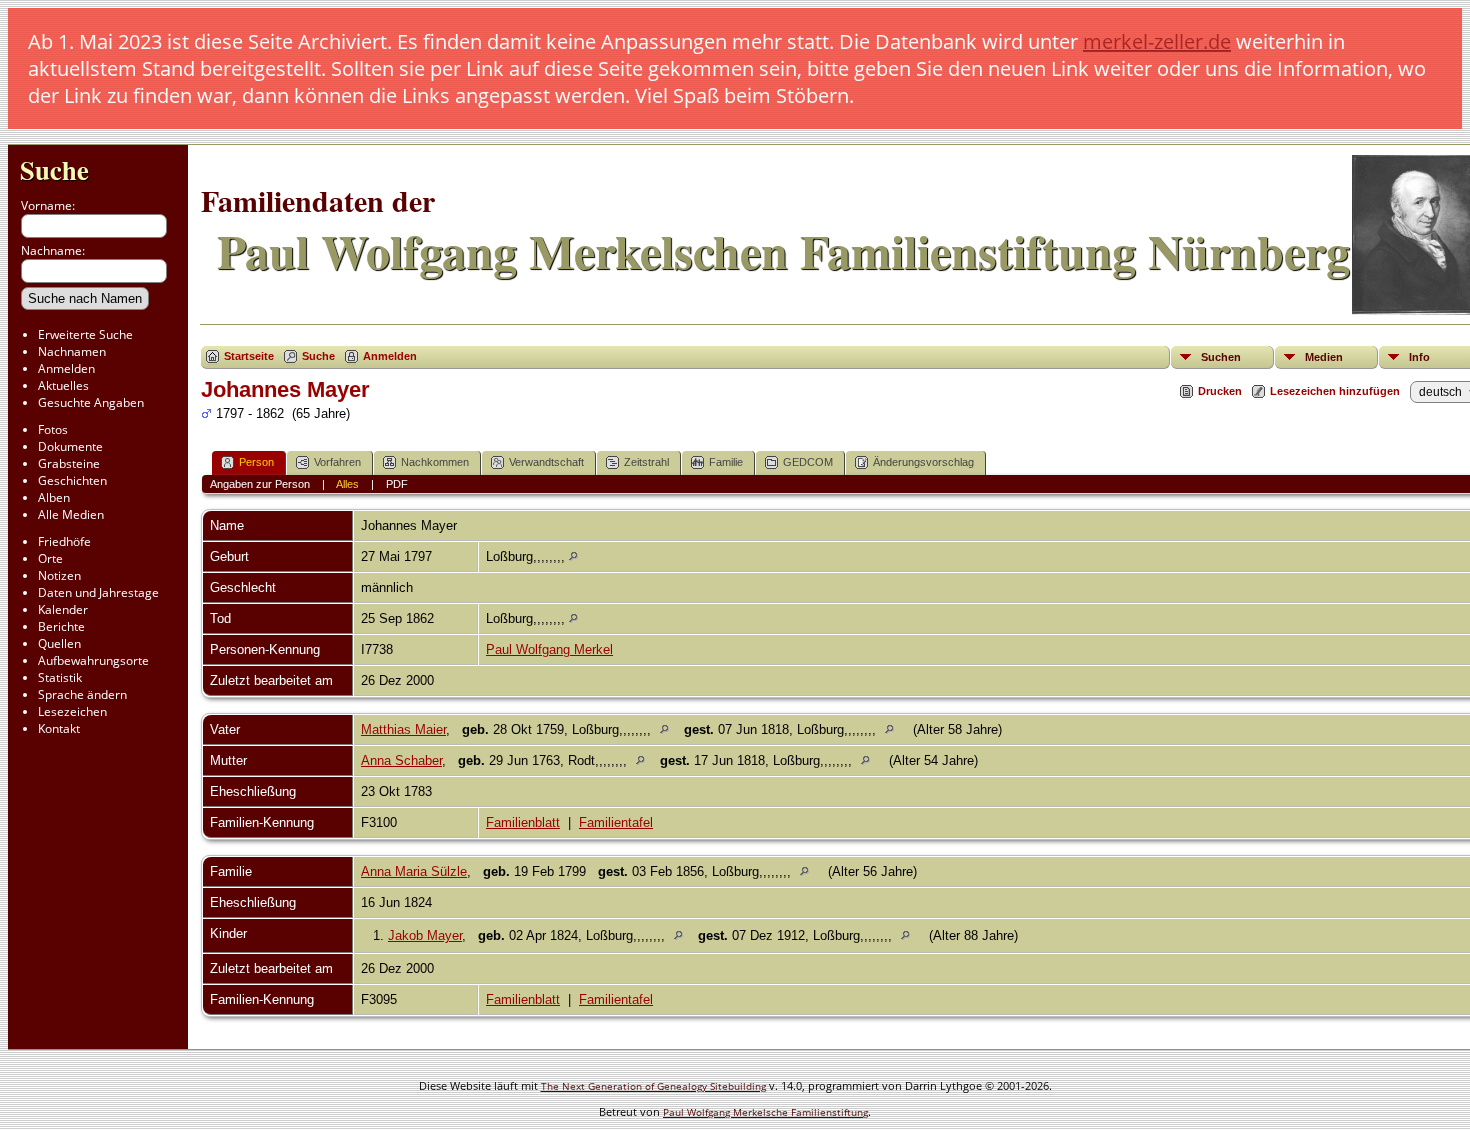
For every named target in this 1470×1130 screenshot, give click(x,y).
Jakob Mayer (425, 935)
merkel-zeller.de (1157, 41)
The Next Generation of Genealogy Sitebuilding (653, 1086)
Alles (347, 484)
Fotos (53, 429)
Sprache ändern (82, 694)
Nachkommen (435, 462)
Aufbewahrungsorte (93, 660)
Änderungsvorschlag (923, 462)
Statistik (60, 677)
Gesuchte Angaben (91, 402)
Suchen (1221, 357)
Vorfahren (337, 462)
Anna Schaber (401, 760)
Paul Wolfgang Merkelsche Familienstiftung (765, 1112)
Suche (54, 169)
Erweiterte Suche (85, 334)
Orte (50, 558)
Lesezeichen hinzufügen (1335, 391)
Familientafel (616, 822)
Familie (726, 462)
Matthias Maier (403, 729)
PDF (397, 484)
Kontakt (59, 728)
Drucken (1220, 391)
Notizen (59, 575)
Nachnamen (72, 351)
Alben (54, 497)
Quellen (59, 643)
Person (256, 462)
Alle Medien (71, 514)
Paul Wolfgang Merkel (549, 649)
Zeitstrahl (646, 462)
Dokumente (70, 446)
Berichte (61, 626)
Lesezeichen (72, 711)
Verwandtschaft (546, 462)
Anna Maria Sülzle (414, 871)
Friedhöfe (64, 541)
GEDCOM (808, 462)
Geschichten (72, 480)
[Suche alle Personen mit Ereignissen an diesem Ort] (573, 556)
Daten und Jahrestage (98, 592)
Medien (1324, 357)
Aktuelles (63, 385)
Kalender (63, 609)
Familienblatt (523, 822)
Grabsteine (69, 463)
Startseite (249, 356)
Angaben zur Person (260, 484)
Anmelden (66, 368)
